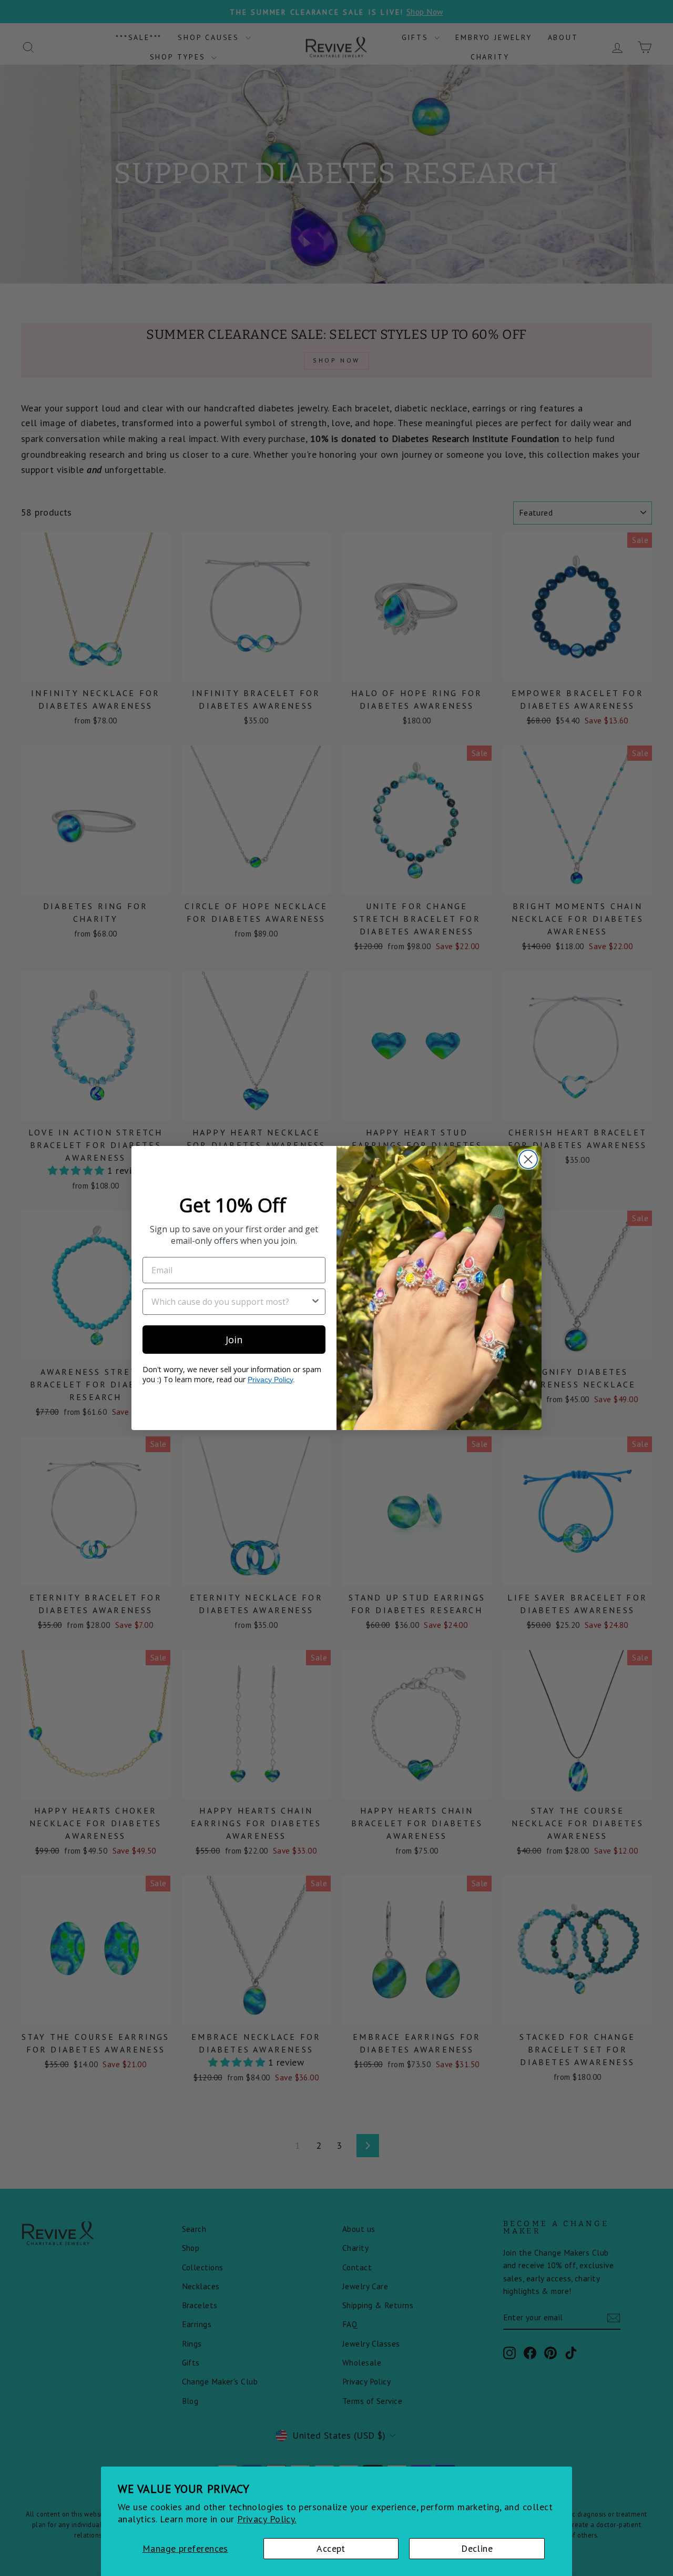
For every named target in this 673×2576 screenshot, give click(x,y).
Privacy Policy (270, 1380)
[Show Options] (315, 1302)
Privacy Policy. (267, 2519)
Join (234, 1340)
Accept (331, 2548)
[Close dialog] (528, 1159)
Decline (477, 2548)
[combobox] (231, 1302)
